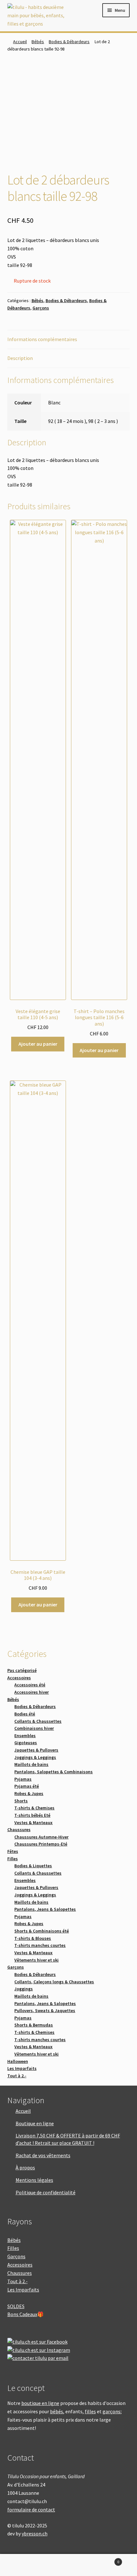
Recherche (68, 2565)
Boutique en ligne (35, 2123)
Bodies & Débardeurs (69, 42)
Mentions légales (34, 2180)
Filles (13, 2248)
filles (90, 2411)
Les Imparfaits (23, 2290)
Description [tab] (20, 358)
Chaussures (20, 2273)
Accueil (20, 42)
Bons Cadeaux (22, 2314)
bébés (57, 2411)
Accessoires (20, 2265)
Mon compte (23, 2565)
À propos (25, 2167)
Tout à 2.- (18, 2281)
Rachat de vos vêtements (43, 2155)
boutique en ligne (40, 2403)
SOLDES (16, 2306)
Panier (105, 2560)
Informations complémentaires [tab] (42, 339)
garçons (112, 2411)
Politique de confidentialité (46, 2192)
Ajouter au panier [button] (38, 1044)
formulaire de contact (31, 2510)
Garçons (41, 308)
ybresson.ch (35, 2533)
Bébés (38, 42)
